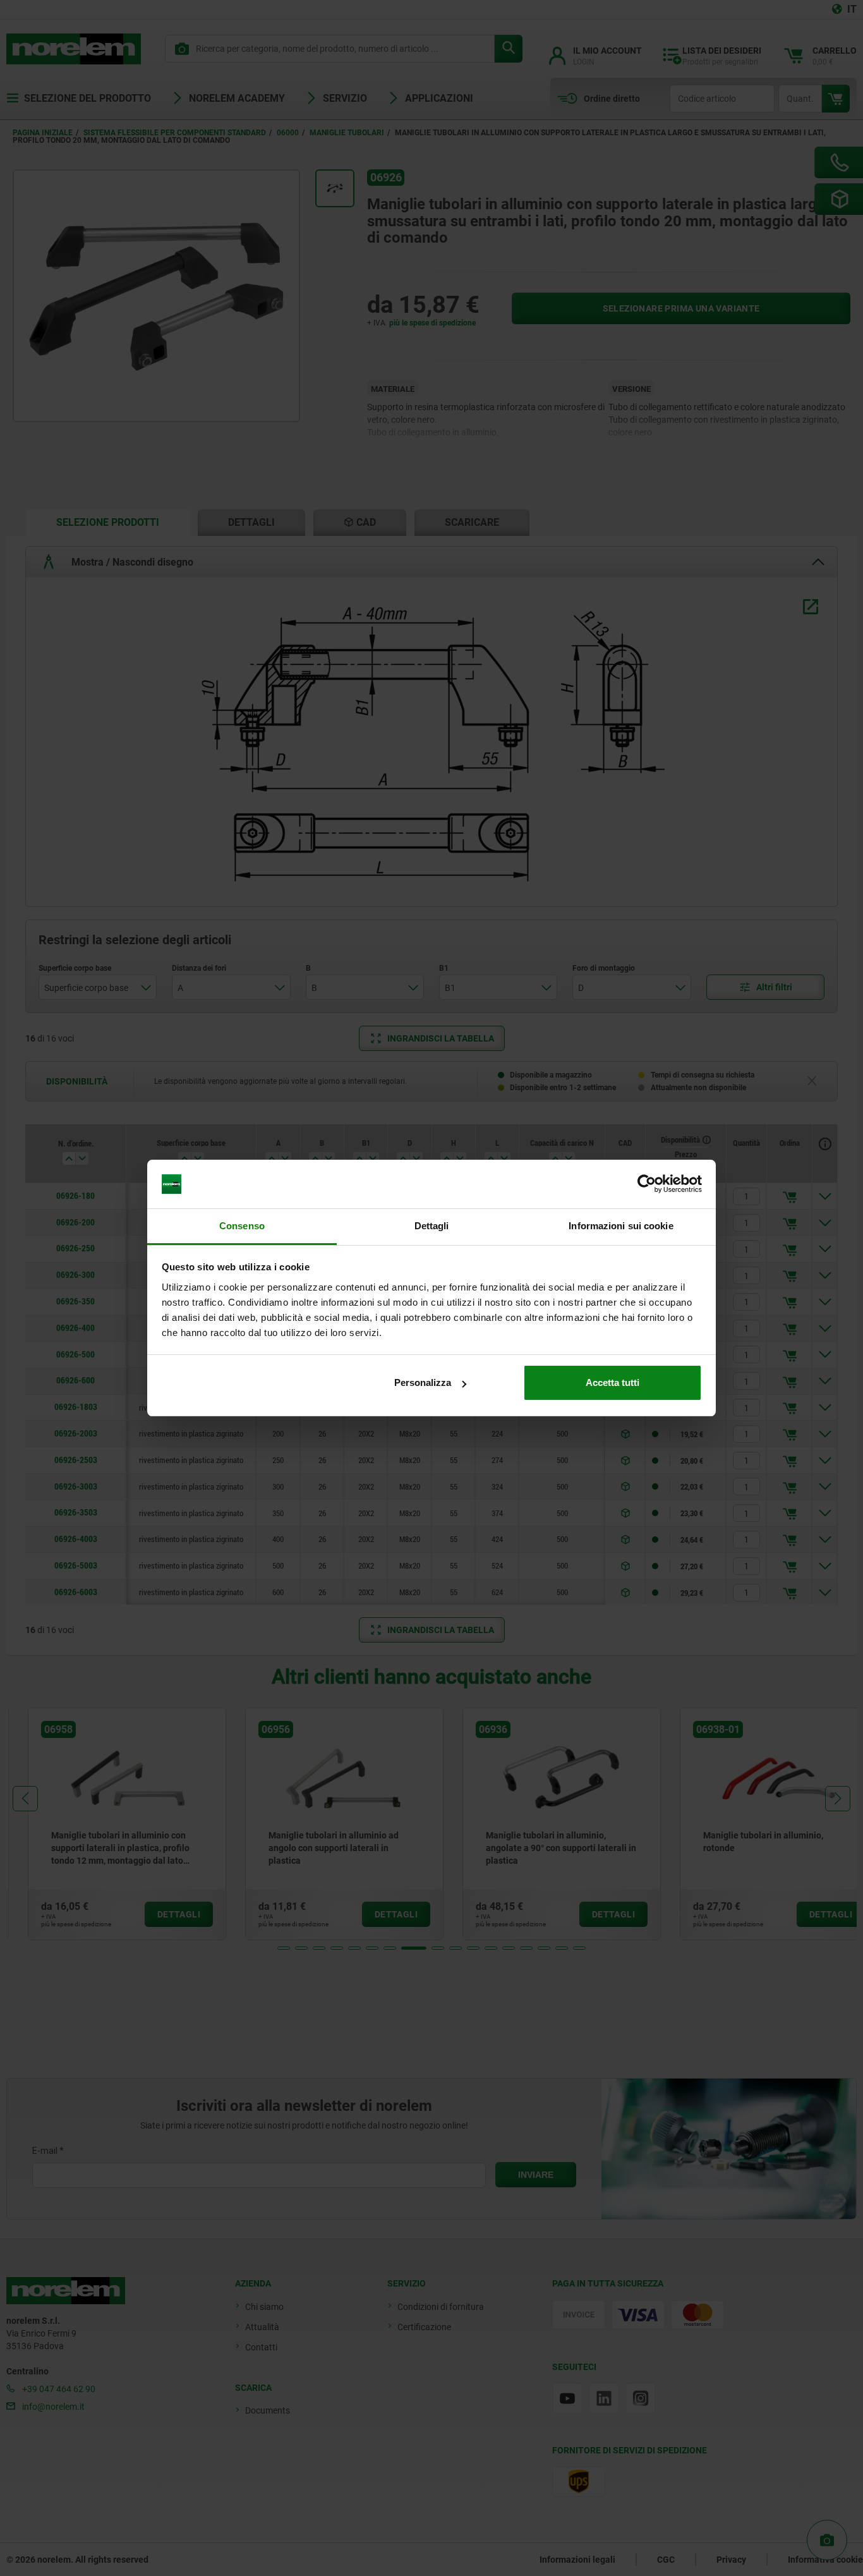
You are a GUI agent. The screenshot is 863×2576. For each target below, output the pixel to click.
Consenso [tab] (242, 1226)
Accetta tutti (613, 1382)
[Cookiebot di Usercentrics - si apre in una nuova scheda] (647, 1184)
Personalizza (423, 1382)
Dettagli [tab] (432, 1226)
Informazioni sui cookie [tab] (621, 1226)
